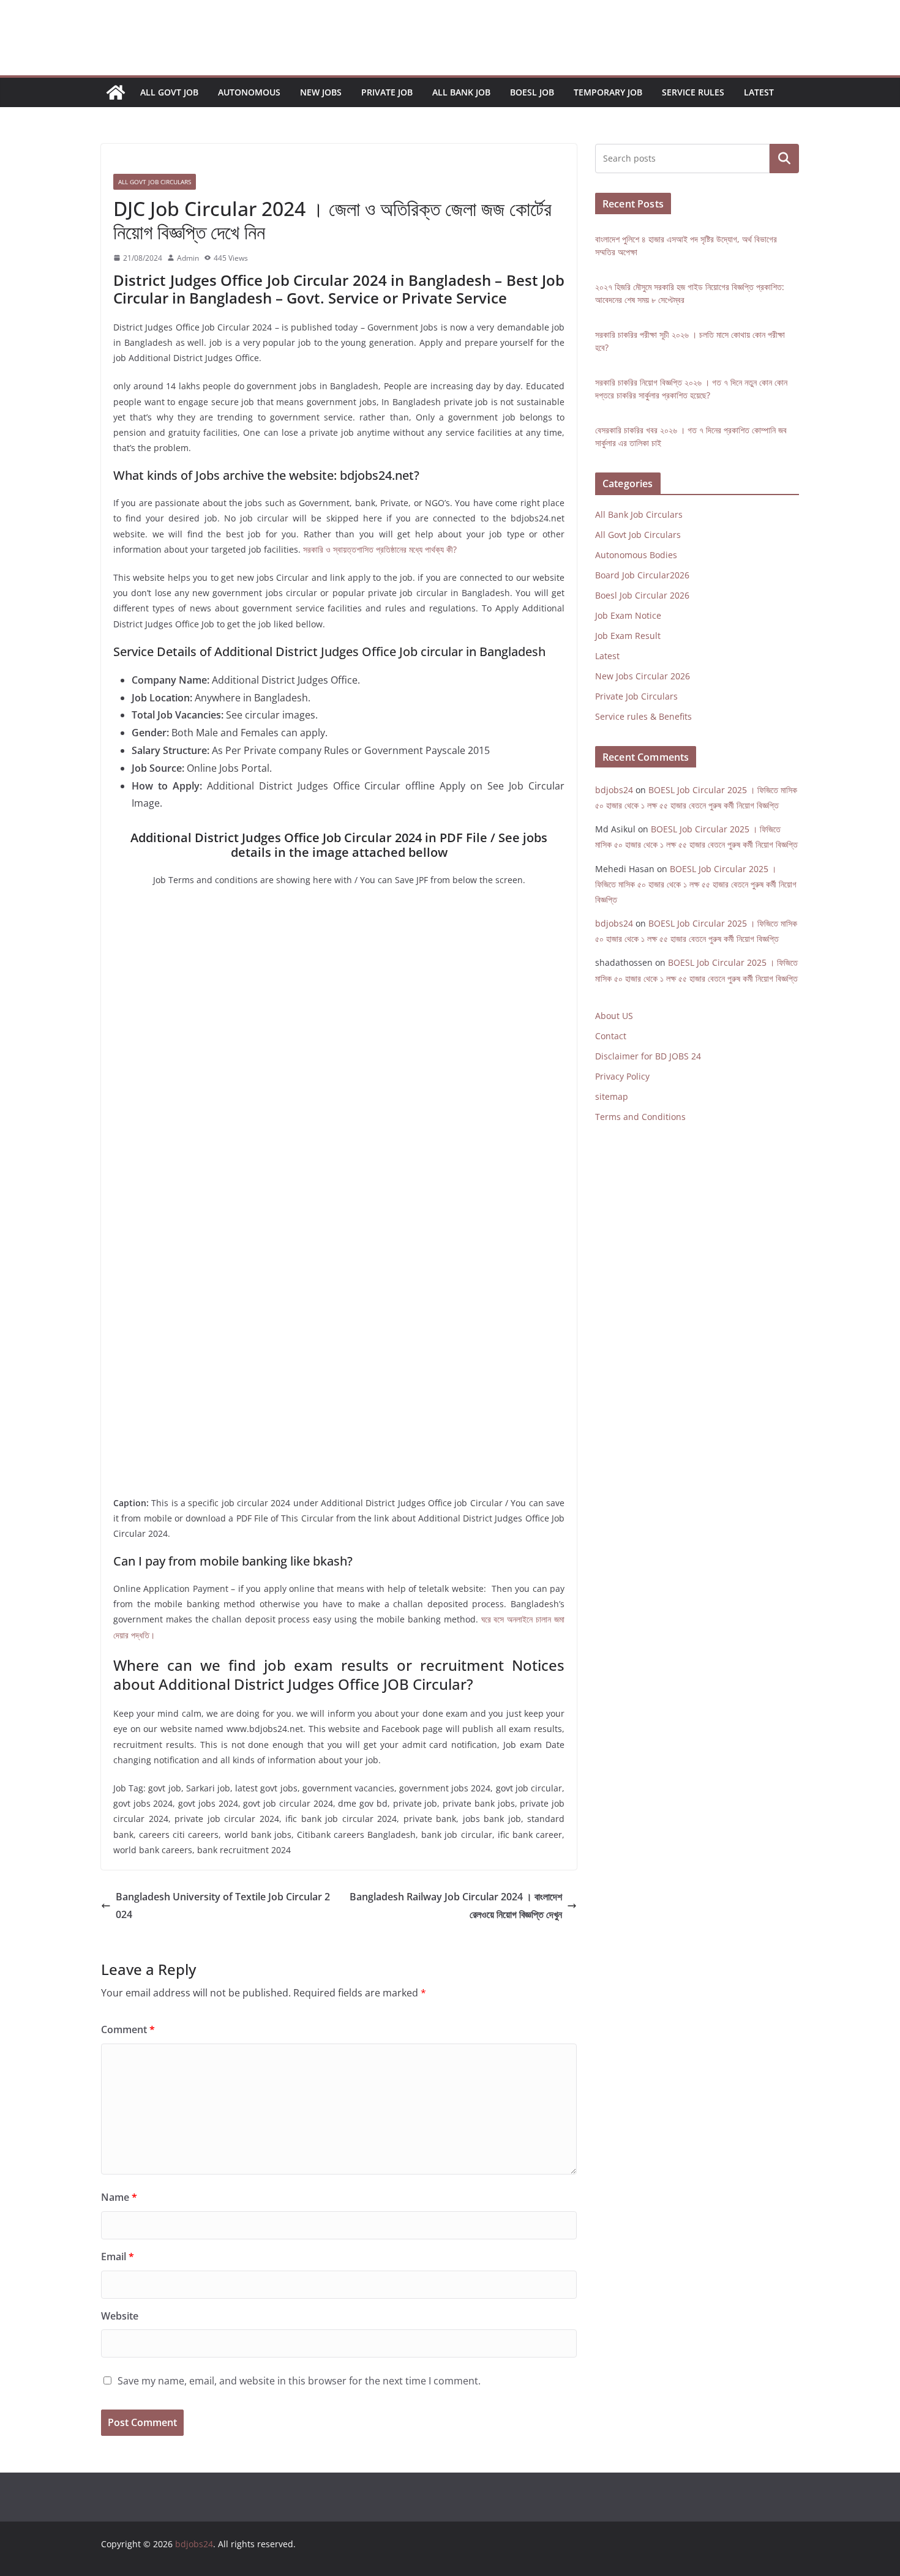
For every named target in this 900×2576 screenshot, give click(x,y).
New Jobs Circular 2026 (643, 676)
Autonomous (249, 92)
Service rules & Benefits (643, 716)
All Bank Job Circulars (639, 514)
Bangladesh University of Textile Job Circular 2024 (223, 1906)
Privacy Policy (622, 1076)
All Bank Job (461, 92)
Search (784, 159)
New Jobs (321, 92)
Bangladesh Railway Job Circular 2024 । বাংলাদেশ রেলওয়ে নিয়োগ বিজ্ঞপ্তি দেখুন (456, 1906)
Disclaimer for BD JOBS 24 (648, 1056)
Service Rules (693, 92)
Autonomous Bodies (636, 555)
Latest (759, 92)
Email (118, 2257)
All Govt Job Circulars (155, 182)
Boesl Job (532, 92)
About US (614, 1016)
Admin (188, 258)
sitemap (612, 1096)
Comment (128, 2029)
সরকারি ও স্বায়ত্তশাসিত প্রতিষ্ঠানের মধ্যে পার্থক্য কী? (380, 549)
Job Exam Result (628, 636)
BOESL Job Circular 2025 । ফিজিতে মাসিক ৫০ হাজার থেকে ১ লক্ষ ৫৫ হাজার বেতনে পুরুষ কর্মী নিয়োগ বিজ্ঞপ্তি (696, 884)
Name (119, 2197)
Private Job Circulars (636, 696)
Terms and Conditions (640, 1117)
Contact (611, 1036)
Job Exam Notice (628, 615)
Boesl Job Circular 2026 (642, 595)
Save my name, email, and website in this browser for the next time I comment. (299, 2381)
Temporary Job (608, 92)
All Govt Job (169, 92)
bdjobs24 (614, 790)
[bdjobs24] (116, 92)
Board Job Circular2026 (642, 575)
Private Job (387, 92)
